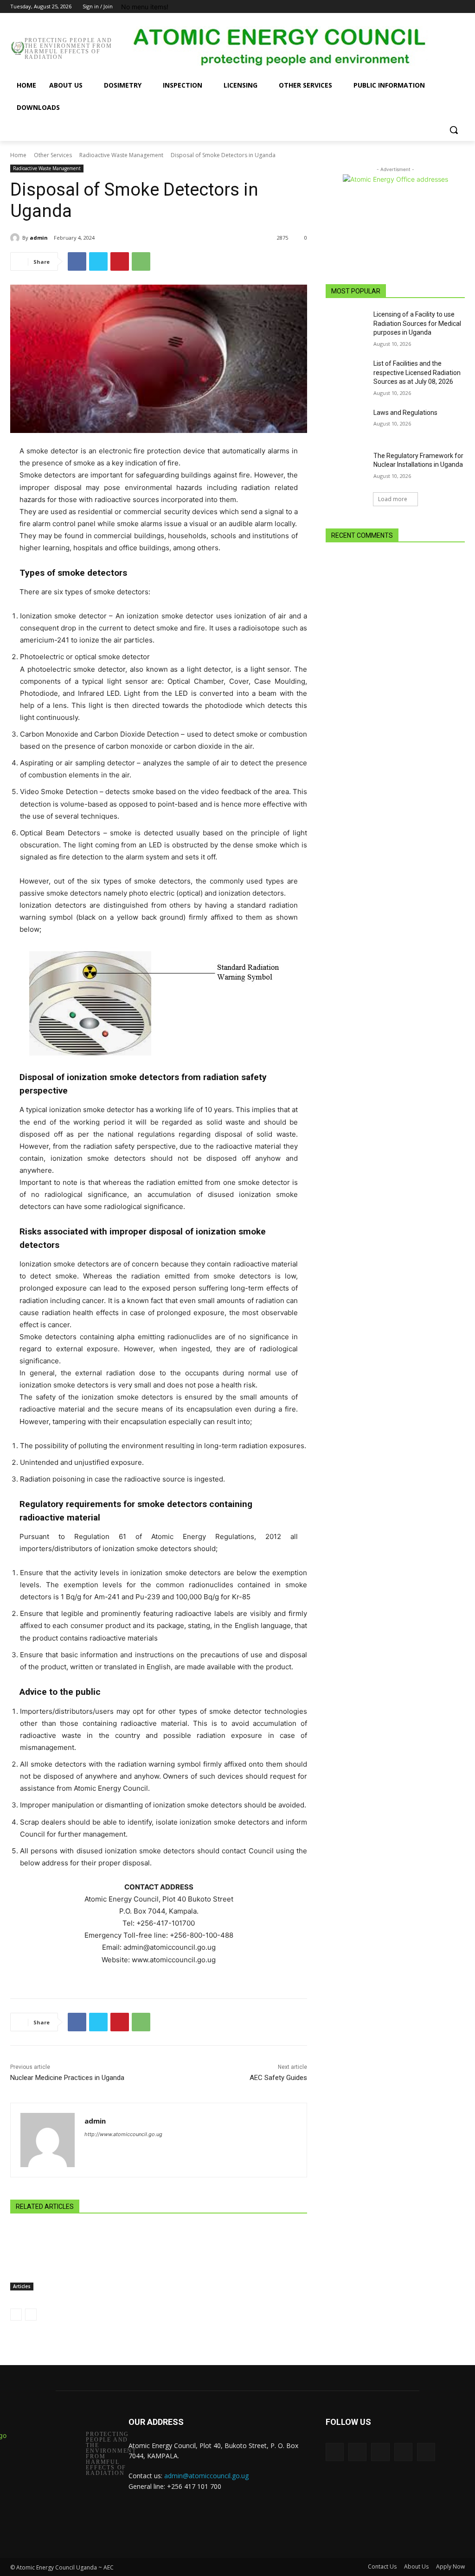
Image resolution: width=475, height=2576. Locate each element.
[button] (454, 130)
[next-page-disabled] (31, 2315)
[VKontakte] (426, 2452)
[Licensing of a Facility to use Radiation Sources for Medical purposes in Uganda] (347, 325)
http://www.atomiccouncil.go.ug (123, 2134)
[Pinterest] (120, 261)
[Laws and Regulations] (347, 423)
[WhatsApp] (141, 261)
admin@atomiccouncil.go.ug (206, 2476)
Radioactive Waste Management (121, 155)
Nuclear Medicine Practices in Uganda (67, 2078)
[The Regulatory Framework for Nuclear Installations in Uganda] (347, 466)
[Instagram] (421, 7)
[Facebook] (408, 7)
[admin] (16, 238)
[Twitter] (434, 7)
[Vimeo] (446, 7)
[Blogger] (335, 2452)
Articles (22, 2286)
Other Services (53, 155)
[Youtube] (459, 7)
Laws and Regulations (405, 413)
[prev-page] (16, 2315)
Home (18, 155)
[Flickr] (380, 2452)
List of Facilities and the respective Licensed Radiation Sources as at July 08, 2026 (417, 372)
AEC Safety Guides (278, 2078)
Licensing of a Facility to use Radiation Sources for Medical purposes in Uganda (417, 323)
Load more (393, 499)
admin (39, 238)
